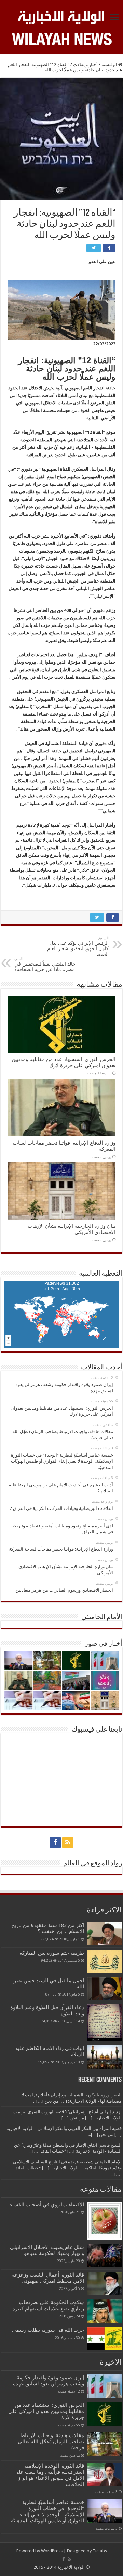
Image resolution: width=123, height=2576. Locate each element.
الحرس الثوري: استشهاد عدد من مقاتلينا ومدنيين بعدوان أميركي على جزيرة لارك (64, 1062)
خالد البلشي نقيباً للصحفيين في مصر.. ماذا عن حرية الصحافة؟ (45, 964)
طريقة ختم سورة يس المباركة (52, 1953)
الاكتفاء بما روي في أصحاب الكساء (47, 2205)
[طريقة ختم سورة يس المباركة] (105, 1961)
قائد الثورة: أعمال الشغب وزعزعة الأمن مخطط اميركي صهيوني (48, 2278)
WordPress (52, 2551)
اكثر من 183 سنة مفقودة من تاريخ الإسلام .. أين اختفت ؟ (48, 1928)
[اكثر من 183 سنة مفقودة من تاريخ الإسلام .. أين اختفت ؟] (105, 1934)
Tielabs (100, 2551)
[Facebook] (55, 1842)
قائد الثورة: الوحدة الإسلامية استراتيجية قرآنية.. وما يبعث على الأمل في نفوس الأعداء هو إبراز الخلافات (49, 2475)
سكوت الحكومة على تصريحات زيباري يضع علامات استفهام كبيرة (48, 2306)
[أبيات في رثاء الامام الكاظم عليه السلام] (105, 2057)
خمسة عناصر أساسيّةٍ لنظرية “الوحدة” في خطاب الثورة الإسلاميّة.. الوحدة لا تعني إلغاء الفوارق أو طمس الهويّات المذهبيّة (47, 2512)
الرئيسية (110, 65)
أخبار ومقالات (85, 65)
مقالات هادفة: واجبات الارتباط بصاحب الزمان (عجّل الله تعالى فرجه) (51, 2442)
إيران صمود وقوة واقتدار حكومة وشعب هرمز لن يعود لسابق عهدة (49, 2381)
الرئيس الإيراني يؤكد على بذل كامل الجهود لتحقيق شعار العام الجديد (78, 946)
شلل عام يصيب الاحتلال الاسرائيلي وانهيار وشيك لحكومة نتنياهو (47, 2250)
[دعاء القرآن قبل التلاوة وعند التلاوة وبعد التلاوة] (105, 2023)
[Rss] (68, 1842)
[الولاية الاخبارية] (61, 16)
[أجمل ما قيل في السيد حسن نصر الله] (105, 1989)
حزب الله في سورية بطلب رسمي (48, 2330)
